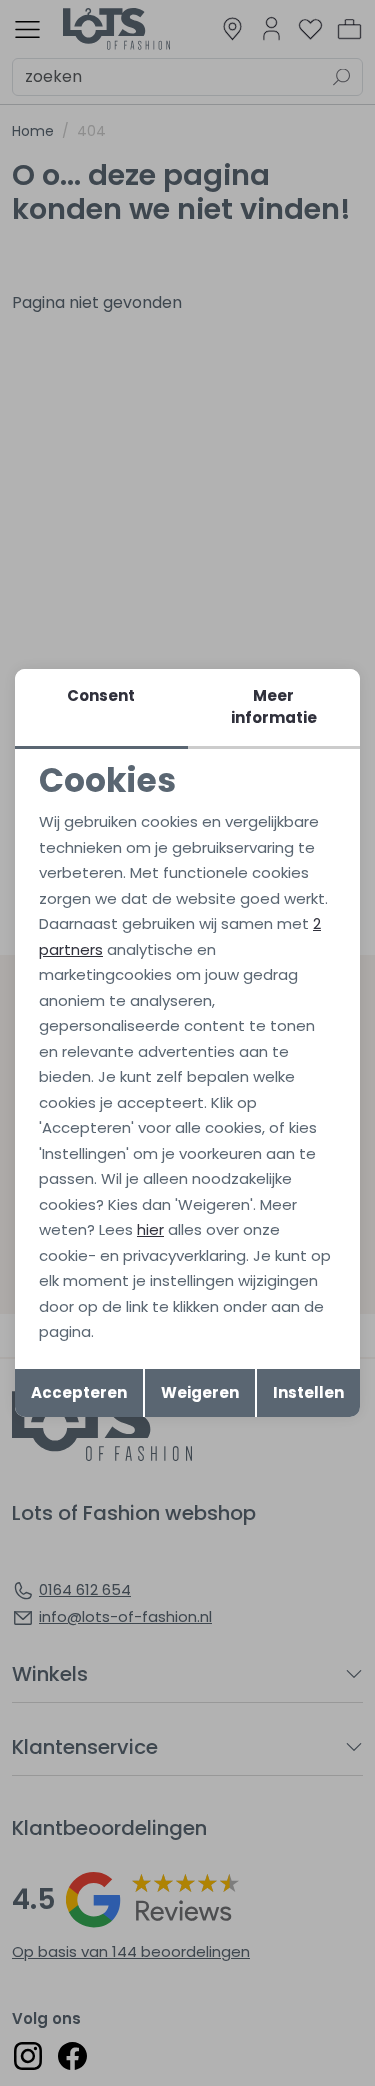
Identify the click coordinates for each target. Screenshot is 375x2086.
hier (150, 1229)
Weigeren (200, 1392)
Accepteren (79, 1392)
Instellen (308, 1392)
